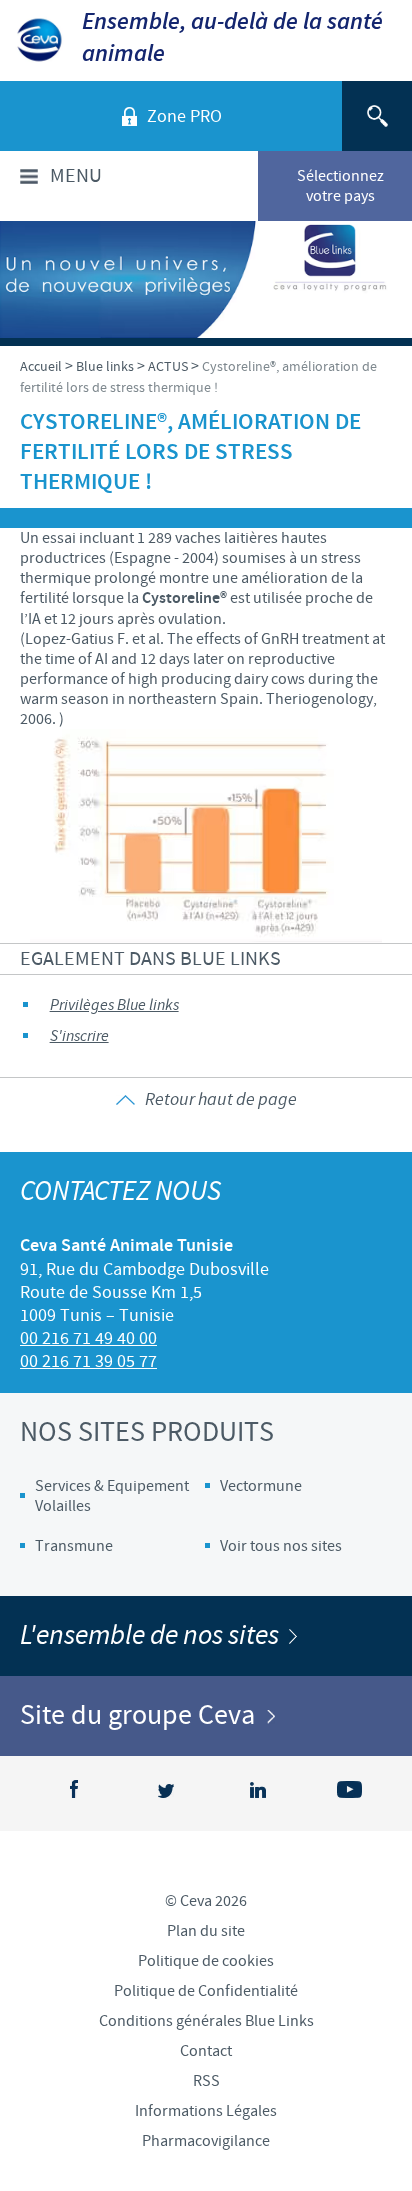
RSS (206, 2081)
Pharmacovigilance (206, 2141)
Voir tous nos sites (281, 1546)
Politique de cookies (206, 1961)
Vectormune (261, 1486)
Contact (206, 2051)
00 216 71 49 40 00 (88, 1338)
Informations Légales (206, 2111)
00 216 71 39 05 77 (88, 1361)
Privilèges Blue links (114, 1005)
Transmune (74, 1546)
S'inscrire (79, 1036)
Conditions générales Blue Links (206, 2021)
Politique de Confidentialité (206, 1991)
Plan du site (206, 1931)
